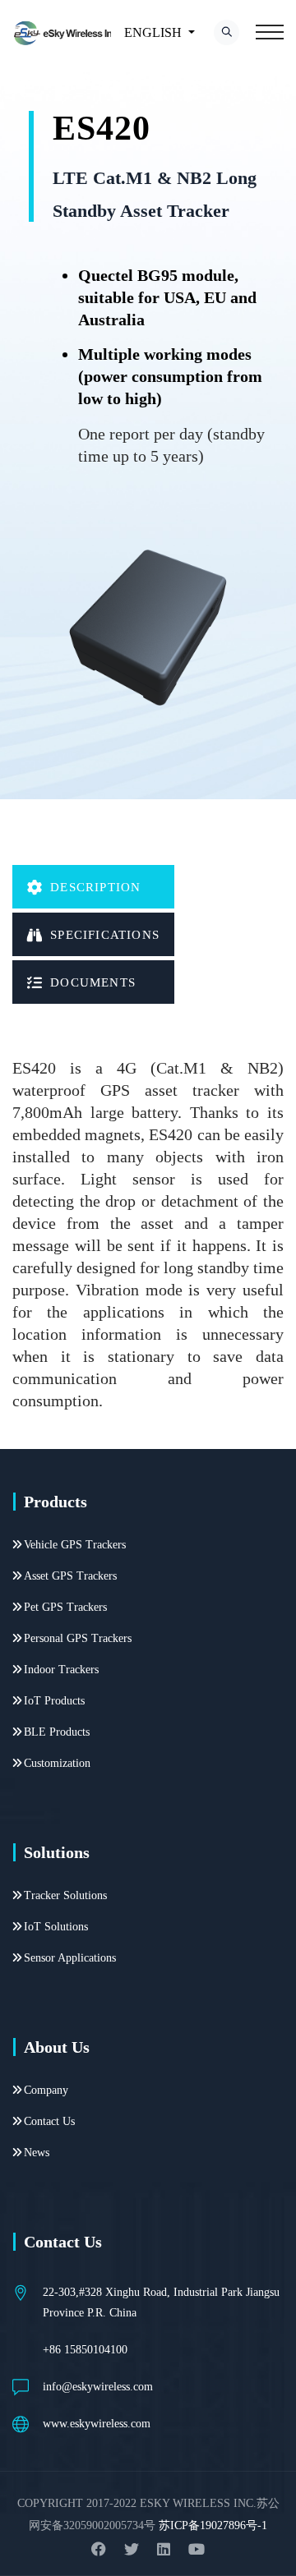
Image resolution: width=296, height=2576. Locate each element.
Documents (93, 982)
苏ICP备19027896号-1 (213, 2525)
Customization (57, 1763)
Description (95, 887)
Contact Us (49, 2121)
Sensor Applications (70, 1958)
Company (46, 2090)
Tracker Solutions (65, 1895)
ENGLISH (153, 32)
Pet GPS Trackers (65, 1607)
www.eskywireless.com (97, 2424)
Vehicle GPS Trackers (75, 1545)
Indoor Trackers (61, 1670)
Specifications (105, 935)
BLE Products (57, 1732)
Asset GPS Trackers (70, 1576)
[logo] (67, 32)
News (37, 2153)
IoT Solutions (56, 1927)
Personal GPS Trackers (78, 1638)
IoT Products (54, 1701)
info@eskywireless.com (98, 2387)
